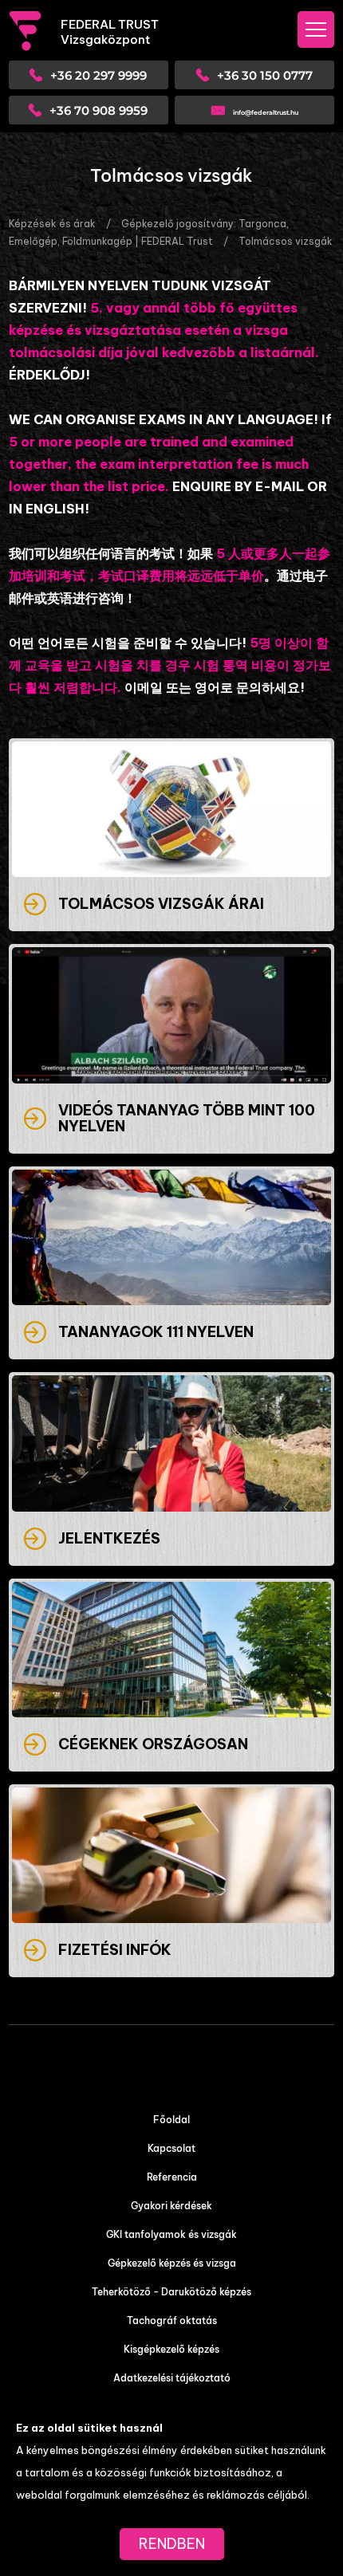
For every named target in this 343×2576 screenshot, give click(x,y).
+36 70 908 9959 (99, 110)
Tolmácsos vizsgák (286, 241)
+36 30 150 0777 (265, 75)
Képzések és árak (52, 224)
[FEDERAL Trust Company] (35, 31)
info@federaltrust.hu (266, 112)
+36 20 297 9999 (99, 75)
